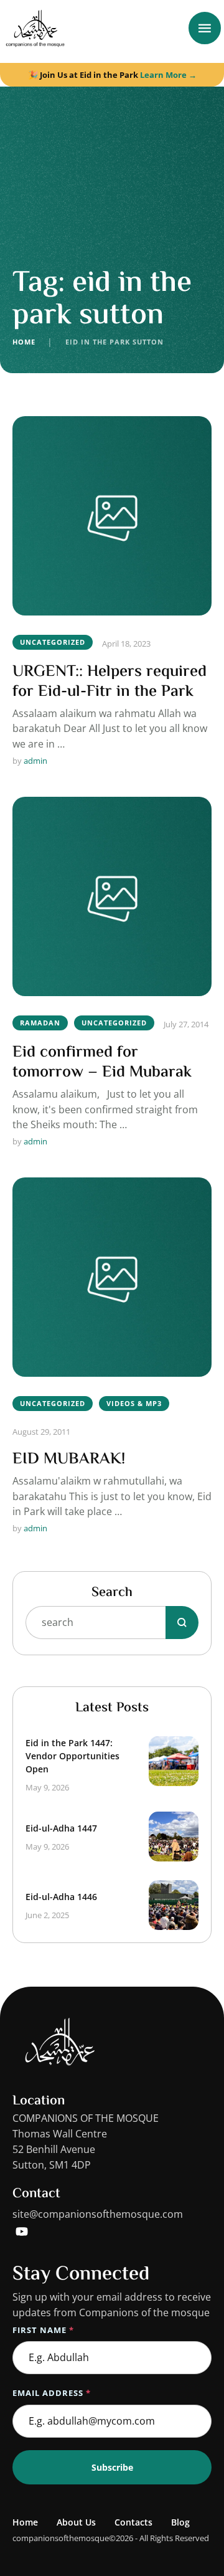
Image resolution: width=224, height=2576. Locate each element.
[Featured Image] (112, 516)
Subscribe (112, 2467)
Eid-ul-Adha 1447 (61, 1828)
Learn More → (168, 75)
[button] (190, 2523)
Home (24, 342)
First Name (43, 2330)
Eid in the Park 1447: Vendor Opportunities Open (72, 1756)
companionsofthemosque (61, 2538)
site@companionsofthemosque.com (98, 2214)
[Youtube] (22, 2231)
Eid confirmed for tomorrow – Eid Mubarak (102, 1063)
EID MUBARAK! (69, 1460)
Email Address (52, 2393)
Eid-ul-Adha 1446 (61, 1897)
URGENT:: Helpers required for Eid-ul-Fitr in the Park (110, 682)
